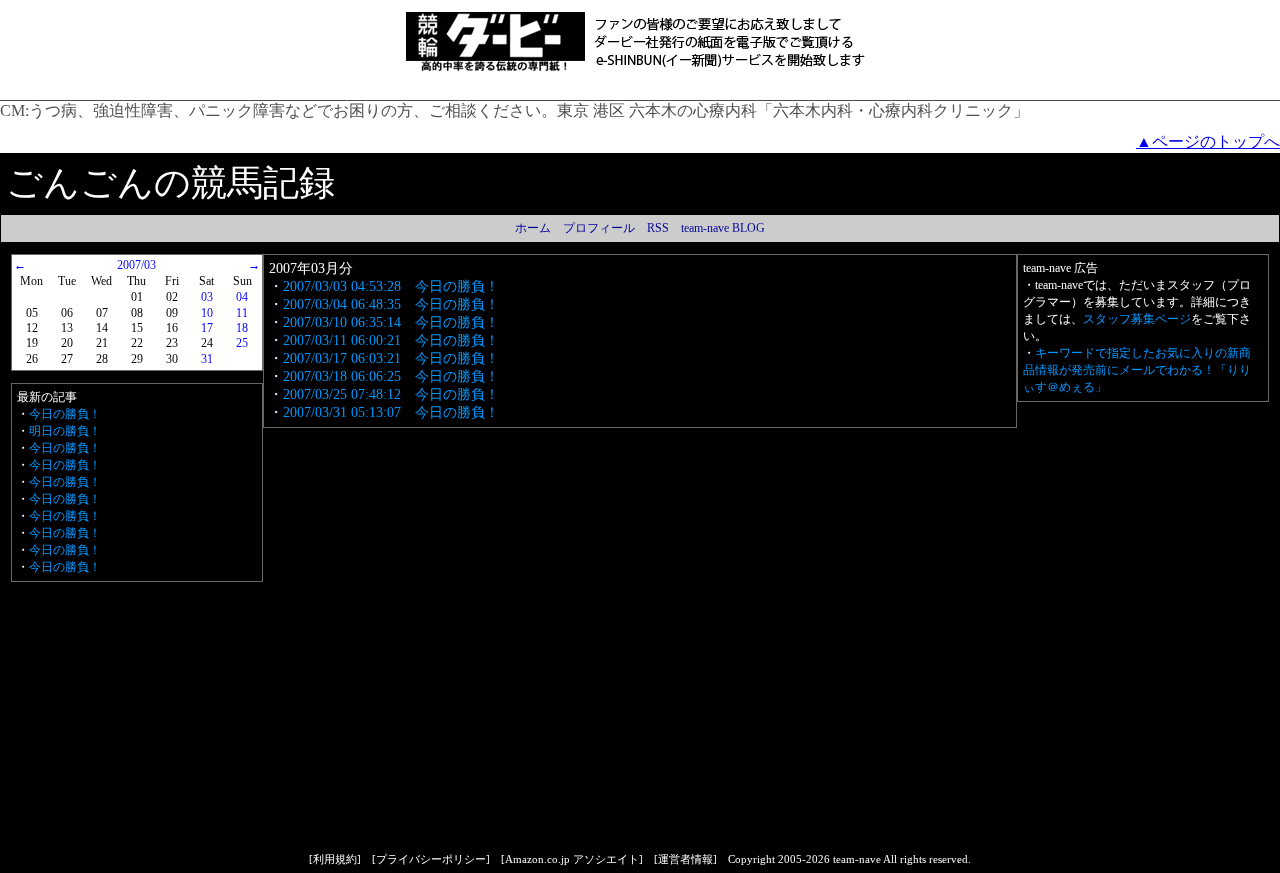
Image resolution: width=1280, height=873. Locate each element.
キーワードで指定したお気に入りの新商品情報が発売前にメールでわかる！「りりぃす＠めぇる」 (1137, 370)
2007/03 (136, 265)
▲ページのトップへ (1208, 141)
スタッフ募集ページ (1137, 319)
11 (242, 313)
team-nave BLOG (723, 228)
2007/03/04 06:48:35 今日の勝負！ (391, 304)
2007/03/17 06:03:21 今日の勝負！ (391, 358)
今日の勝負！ (65, 414)
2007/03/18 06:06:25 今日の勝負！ (391, 376)
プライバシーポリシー (431, 859)
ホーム (533, 228)
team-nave (857, 859)
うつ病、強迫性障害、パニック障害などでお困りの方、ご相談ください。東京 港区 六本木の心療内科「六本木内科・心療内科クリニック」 (529, 110)
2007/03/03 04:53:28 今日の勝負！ (391, 286)
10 (207, 313)
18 (242, 328)
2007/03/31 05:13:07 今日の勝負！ (391, 412)
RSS (658, 228)
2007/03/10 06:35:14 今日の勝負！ (391, 322)
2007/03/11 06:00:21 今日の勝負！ (391, 340)
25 (242, 343)
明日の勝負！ (65, 431)
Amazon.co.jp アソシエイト (572, 859)
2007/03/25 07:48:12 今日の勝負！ (391, 394)
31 (207, 359)
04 (242, 297)
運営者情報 (685, 859)
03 (207, 297)
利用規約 (335, 859)
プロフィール (599, 228)
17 (207, 328)
